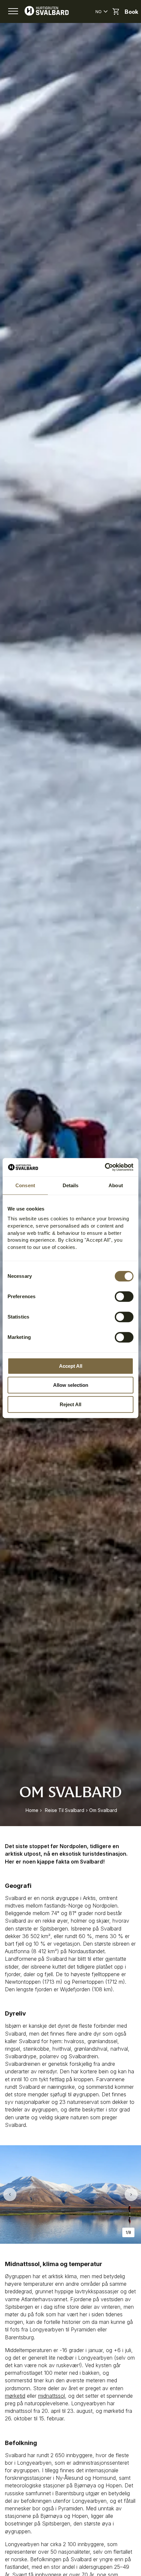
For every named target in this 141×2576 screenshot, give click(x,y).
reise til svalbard (65, 1810)
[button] (13, 11)
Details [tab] (71, 1185)
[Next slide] (131, 2194)
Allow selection (71, 1385)
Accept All (71, 1366)
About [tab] (116, 1185)
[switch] (124, 1297)
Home (32, 1810)
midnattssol (51, 2396)
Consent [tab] (25, 1185)
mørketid (15, 2396)
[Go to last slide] (10, 2194)
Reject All (70, 1404)
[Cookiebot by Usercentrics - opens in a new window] (105, 1167)
